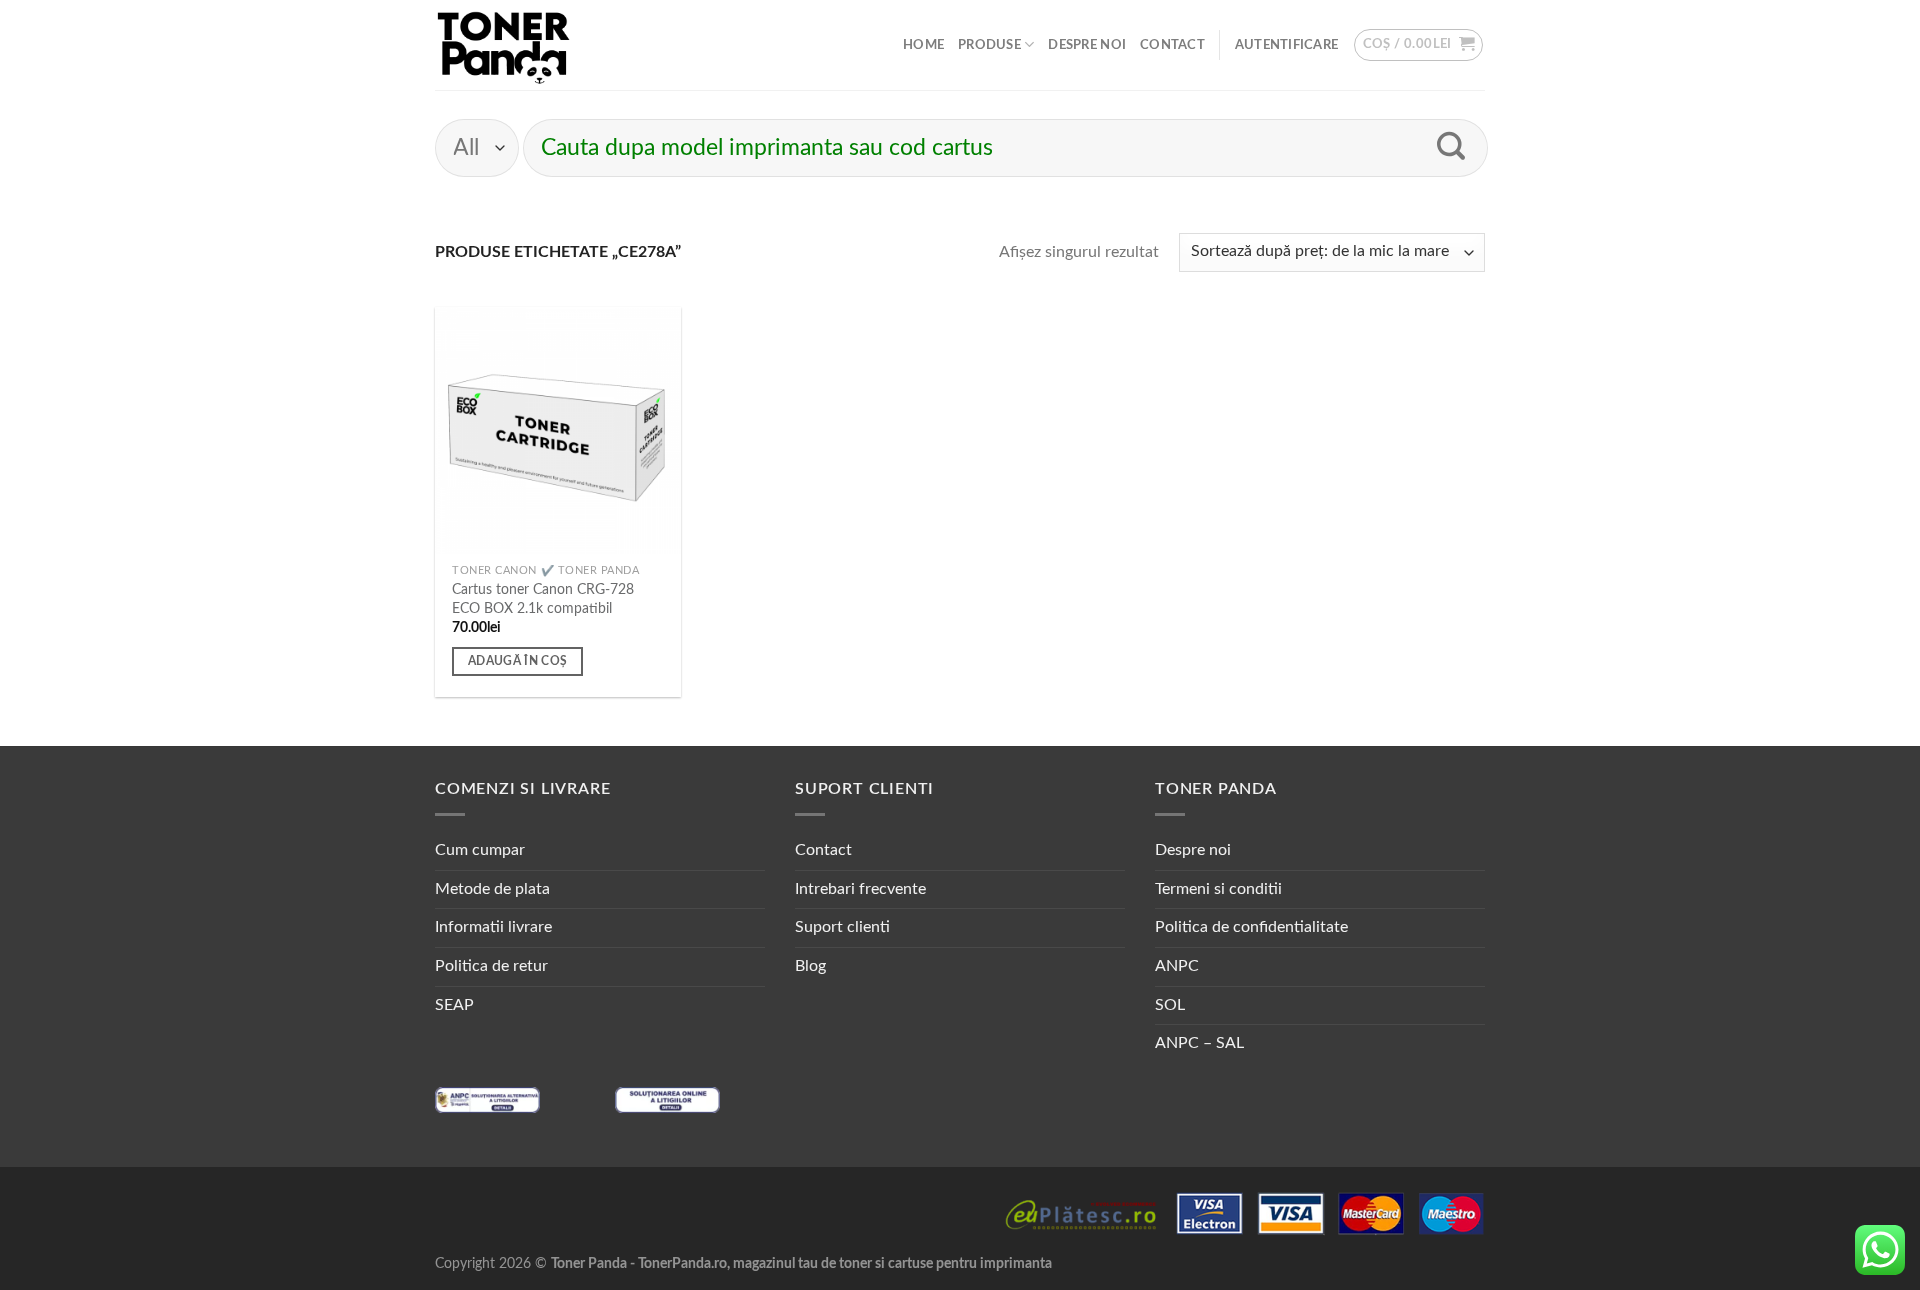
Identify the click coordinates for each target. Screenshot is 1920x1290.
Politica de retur (491, 966)
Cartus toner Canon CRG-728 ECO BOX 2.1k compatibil (543, 599)
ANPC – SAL (1199, 1043)
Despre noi (1087, 45)
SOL (1170, 1005)
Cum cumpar (480, 850)
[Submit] (1451, 148)
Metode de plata (492, 889)
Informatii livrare (493, 927)
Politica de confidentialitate (1251, 927)
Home (923, 45)
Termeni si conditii (1218, 889)
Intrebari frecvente (860, 889)
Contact (1172, 45)
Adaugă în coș (518, 661)
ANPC (1177, 966)
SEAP (454, 1005)
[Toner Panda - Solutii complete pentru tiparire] (503, 45)
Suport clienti (842, 927)
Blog (810, 966)
